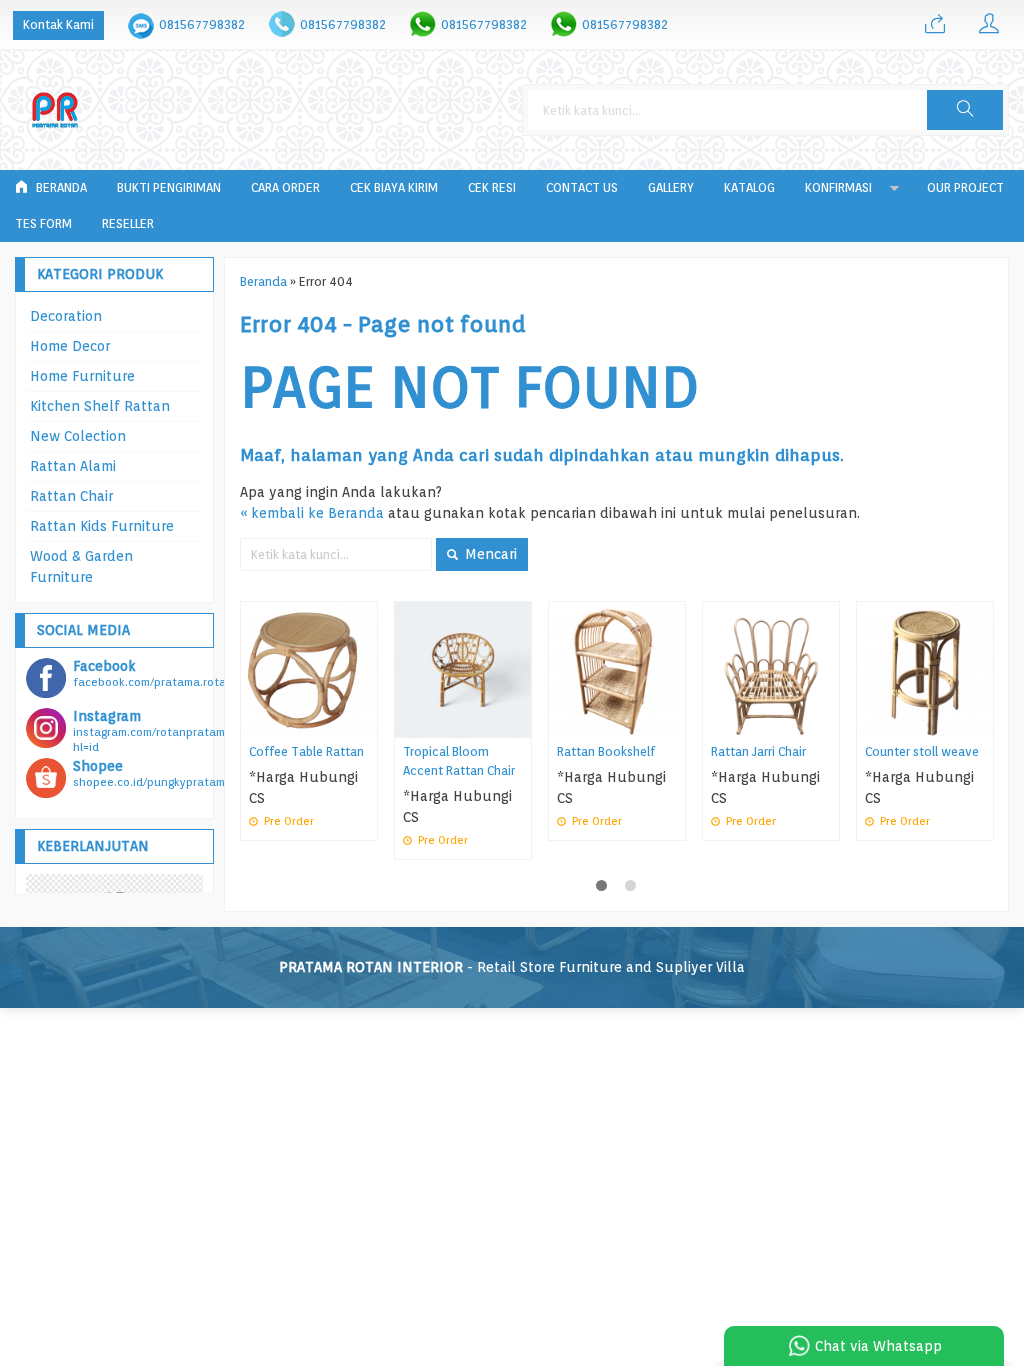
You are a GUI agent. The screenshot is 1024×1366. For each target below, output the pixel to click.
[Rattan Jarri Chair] (771, 669)
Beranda (60, 187)
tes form (43, 223)
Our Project (965, 187)
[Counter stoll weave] (925, 669)
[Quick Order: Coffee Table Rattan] (365, 722)
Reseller (128, 223)
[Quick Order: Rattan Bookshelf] (673, 722)
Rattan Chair (71, 496)
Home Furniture (82, 376)
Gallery (671, 187)
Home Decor (70, 346)
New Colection (78, 436)
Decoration (66, 316)
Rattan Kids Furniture (102, 526)
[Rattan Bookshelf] (617, 669)
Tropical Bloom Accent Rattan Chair (459, 761)
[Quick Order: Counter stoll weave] (981, 722)
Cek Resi (492, 187)
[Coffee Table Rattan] (309, 669)
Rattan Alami (73, 466)
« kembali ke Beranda (312, 513)
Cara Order (285, 187)
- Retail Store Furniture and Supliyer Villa (512, 967)
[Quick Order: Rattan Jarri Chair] (827, 722)
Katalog (749, 187)
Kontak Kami (58, 24)
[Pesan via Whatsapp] (935, 25)
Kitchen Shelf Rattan (100, 406)
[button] (965, 110)
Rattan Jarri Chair (758, 751)
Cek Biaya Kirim (394, 187)
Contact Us (582, 187)
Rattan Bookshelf (606, 751)
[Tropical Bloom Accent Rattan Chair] (463, 669)
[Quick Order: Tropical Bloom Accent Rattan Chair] (519, 722)
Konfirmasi (838, 187)
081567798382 (202, 24)
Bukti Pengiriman (169, 187)
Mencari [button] (489, 554)
